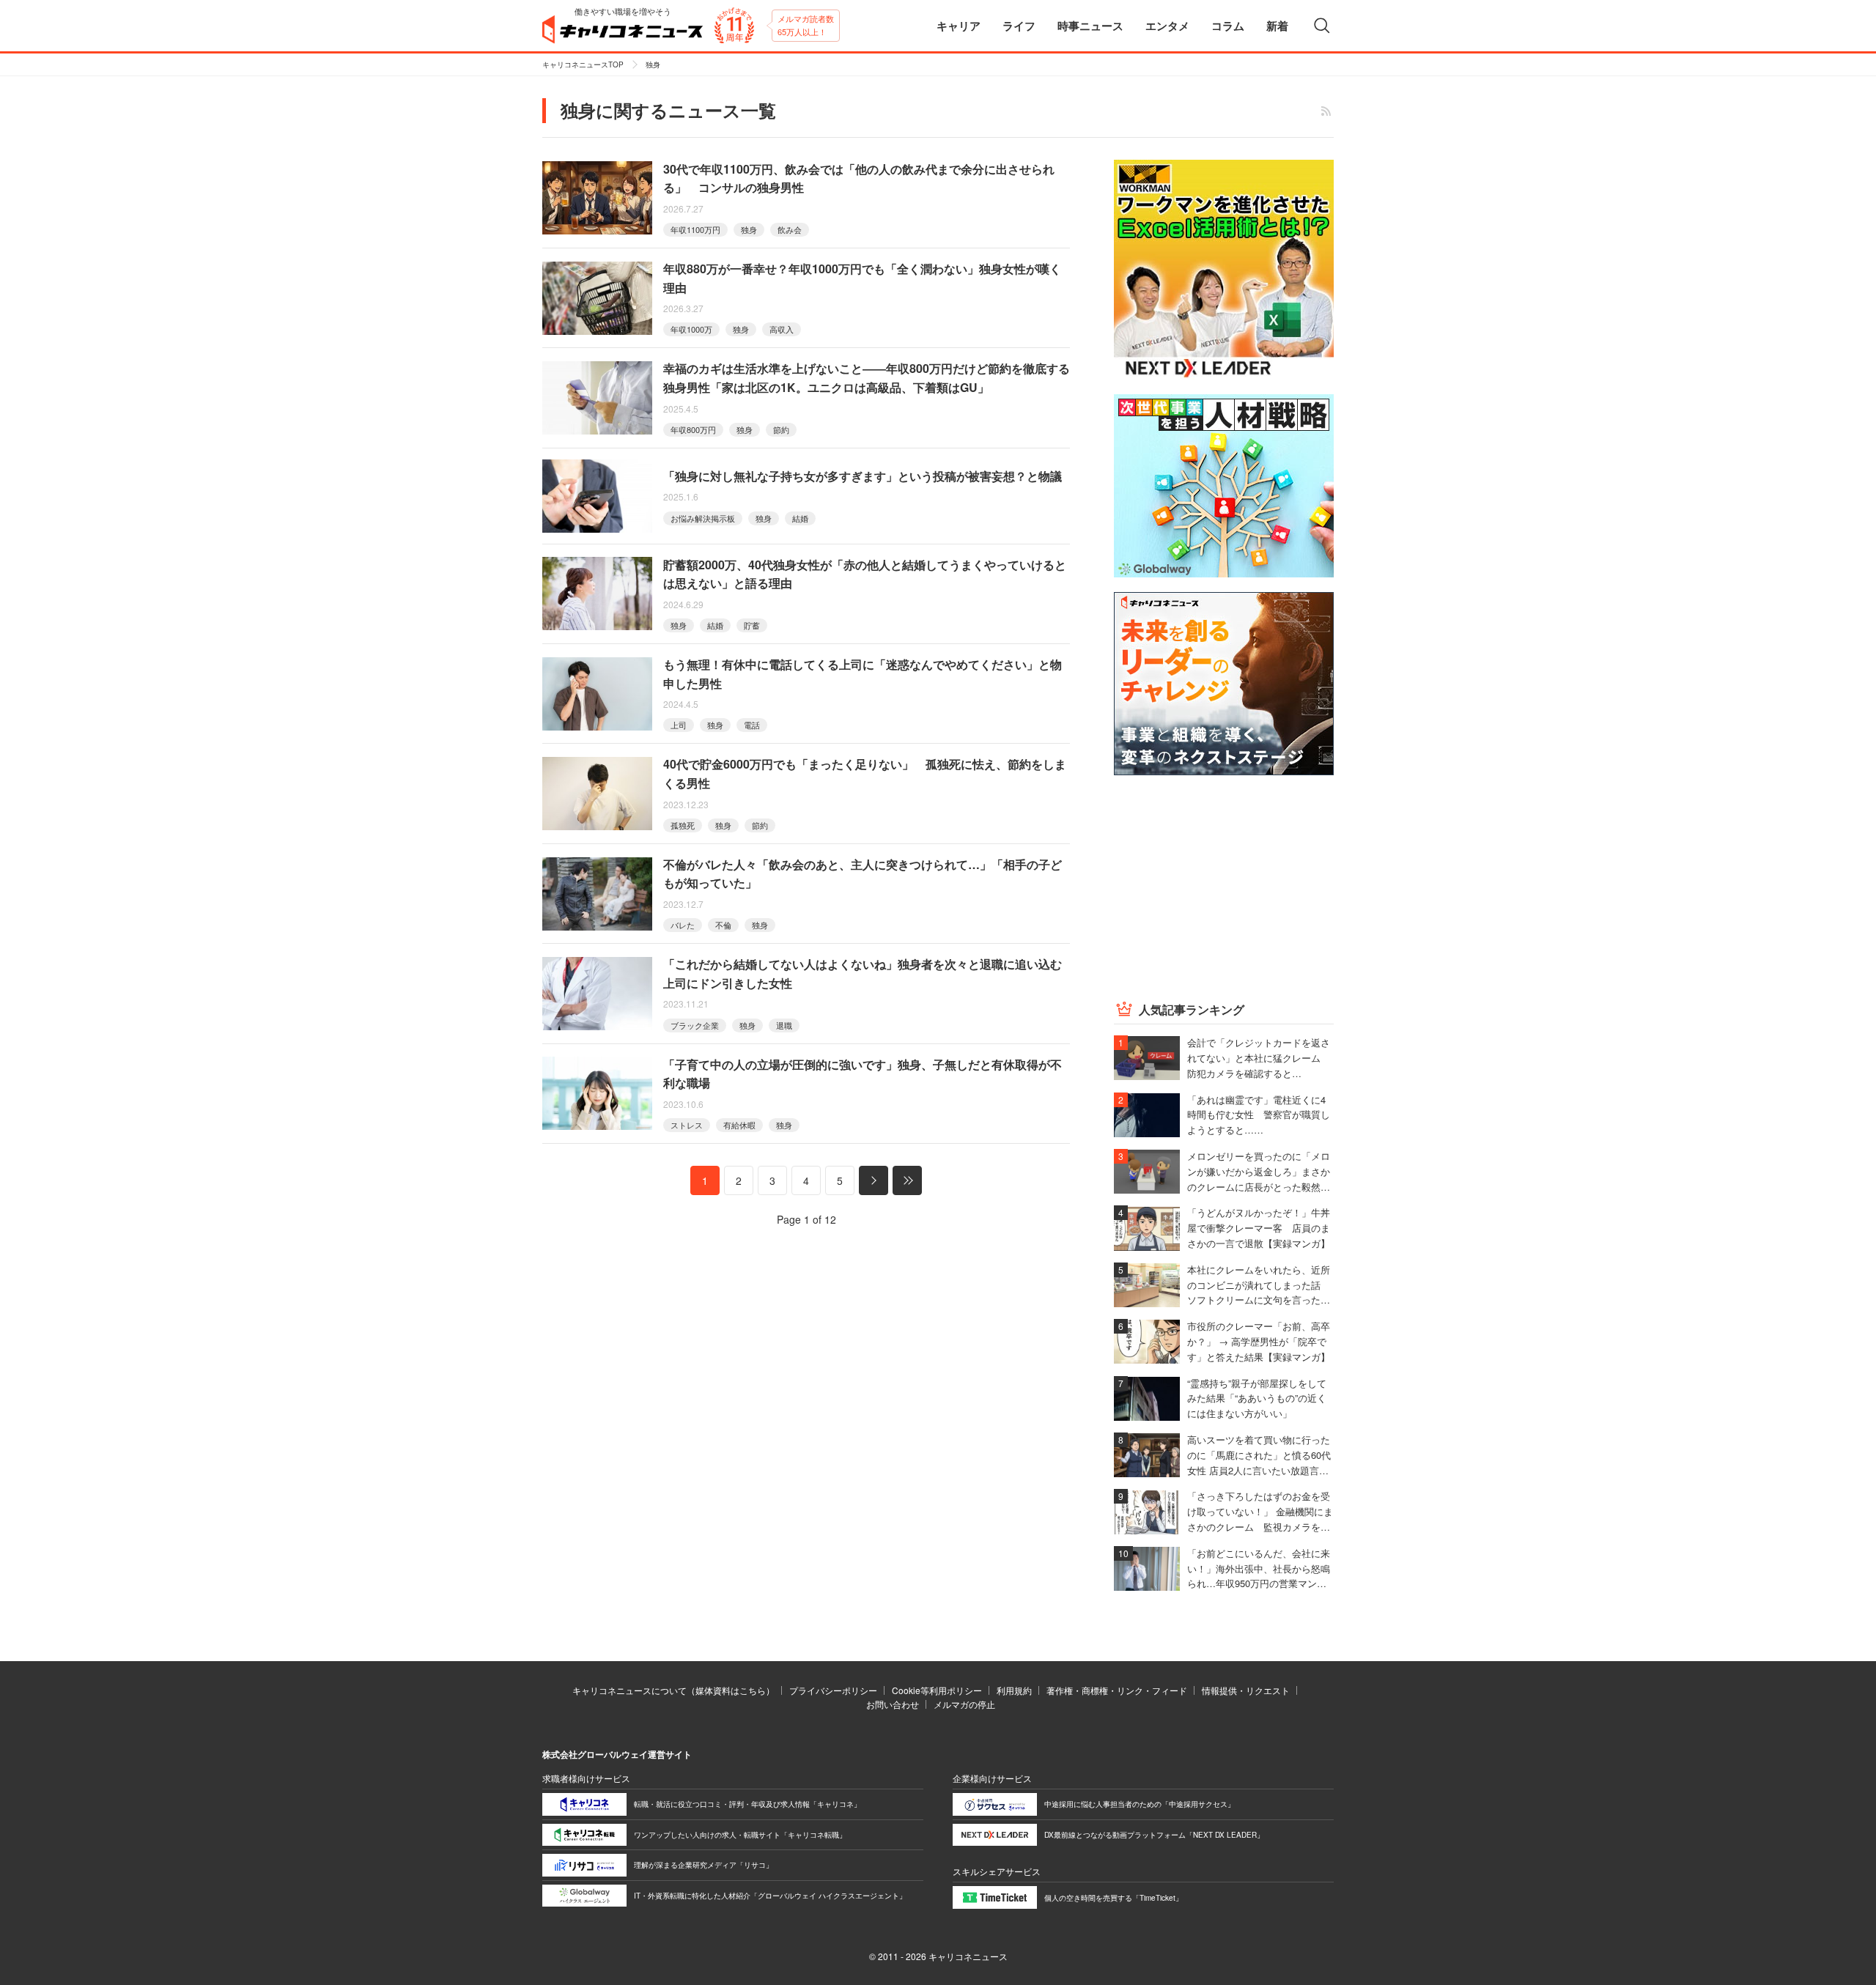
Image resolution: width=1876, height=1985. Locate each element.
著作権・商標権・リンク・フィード (1117, 1690)
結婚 (800, 518)
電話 (752, 725)
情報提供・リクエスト (1246, 1690)
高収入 (782, 329)
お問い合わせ (893, 1704)
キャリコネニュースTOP (583, 64)
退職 (784, 1025)
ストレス (687, 1125)
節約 (781, 429)
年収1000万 (691, 329)
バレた (683, 925)
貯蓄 (752, 625)
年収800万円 (693, 429)
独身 (749, 229)
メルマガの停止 (964, 1704)
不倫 (723, 925)
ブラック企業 (695, 1025)
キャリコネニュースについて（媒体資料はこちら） (673, 1690)
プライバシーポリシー (833, 1690)
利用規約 (1014, 1690)
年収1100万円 (695, 229)
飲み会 (790, 229)
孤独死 (683, 825)
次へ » (874, 1180)
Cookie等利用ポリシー (937, 1690)
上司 (679, 725)
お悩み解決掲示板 (703, 518)
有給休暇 (739, 1125)
